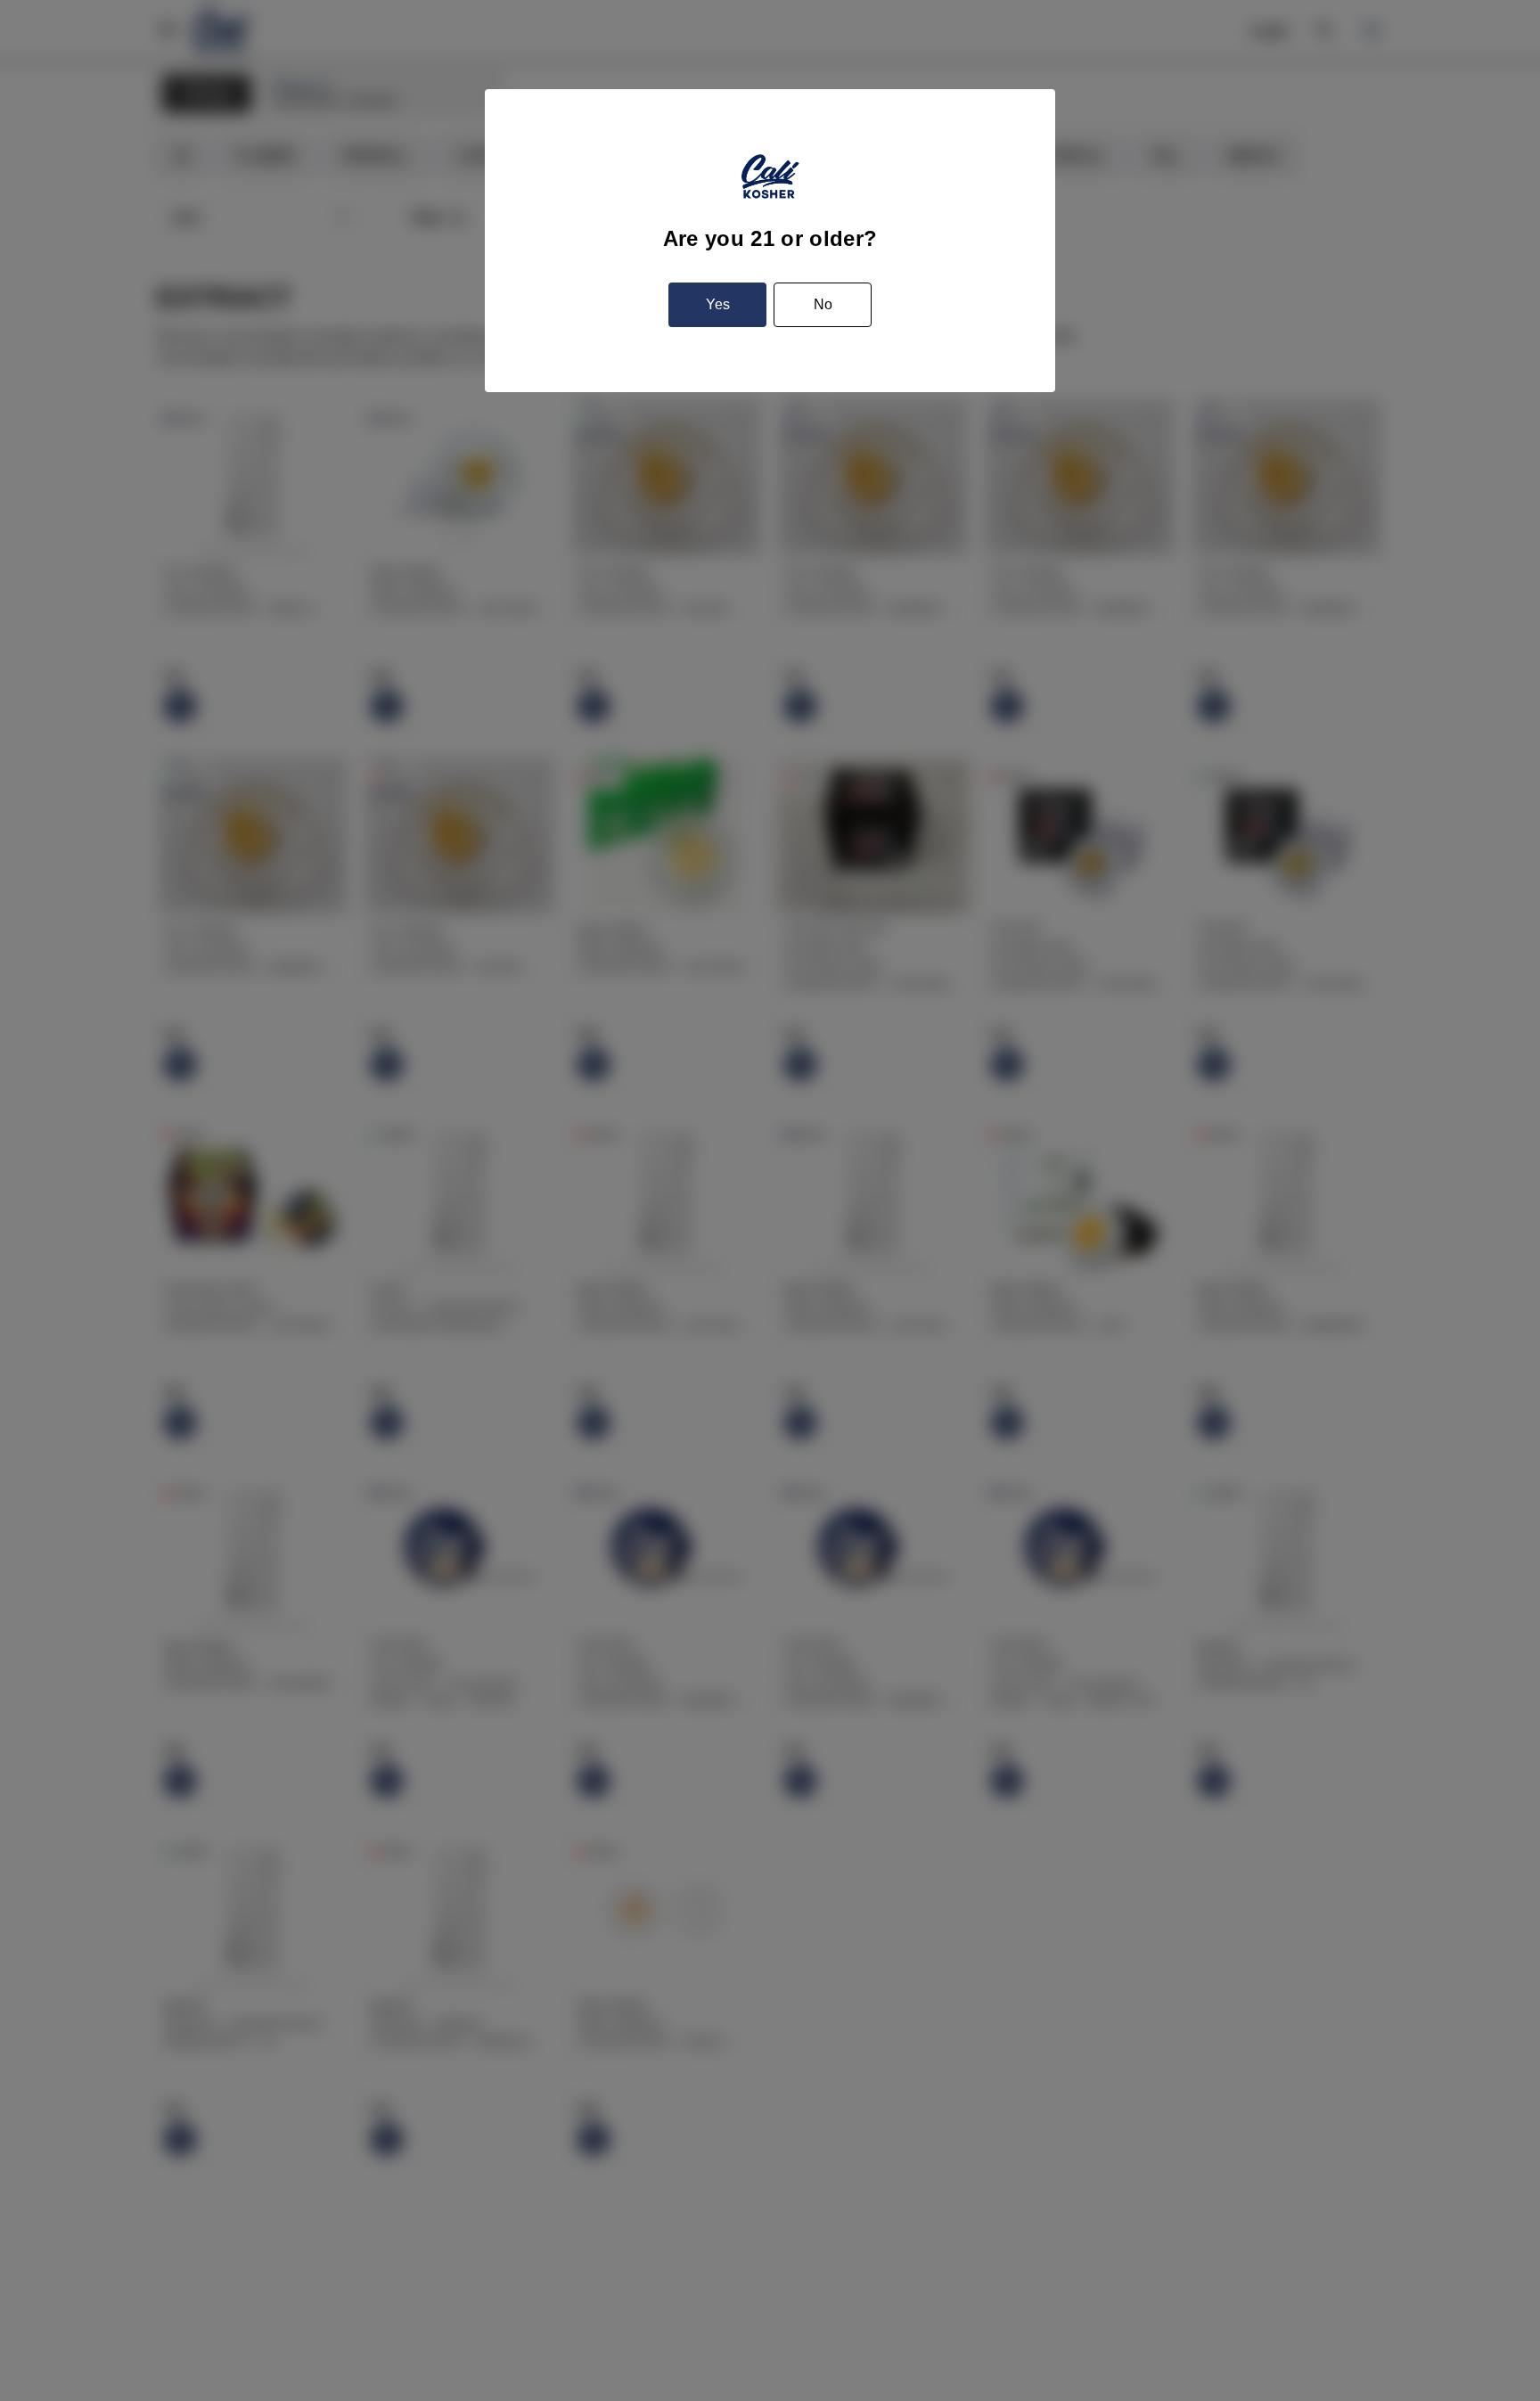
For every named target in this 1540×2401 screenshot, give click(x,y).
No (823, 304)
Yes (718, 304)
